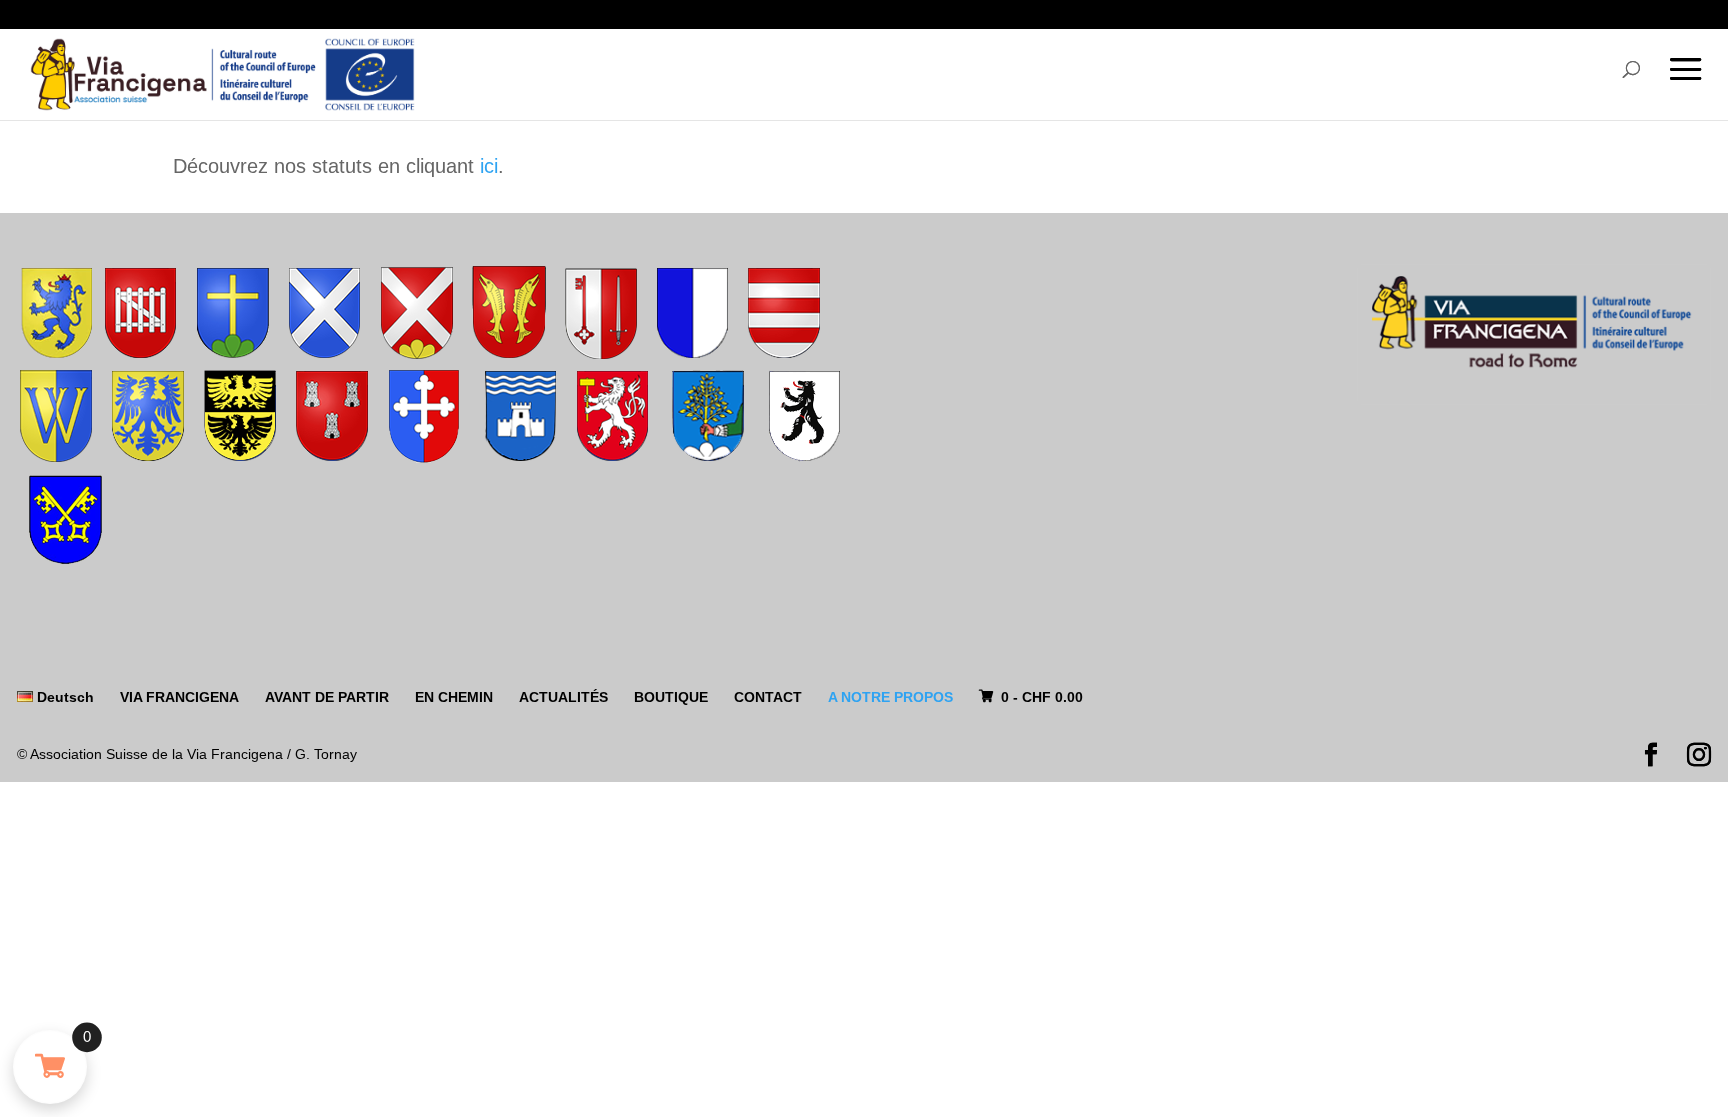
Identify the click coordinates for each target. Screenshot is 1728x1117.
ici (489, 166)
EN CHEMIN (454, 697)
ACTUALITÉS (563, 697)
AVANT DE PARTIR (327, 697)
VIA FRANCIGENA (179, 697)
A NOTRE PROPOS (890, 697)
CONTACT (768, 697)
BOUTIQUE (671, 697)
